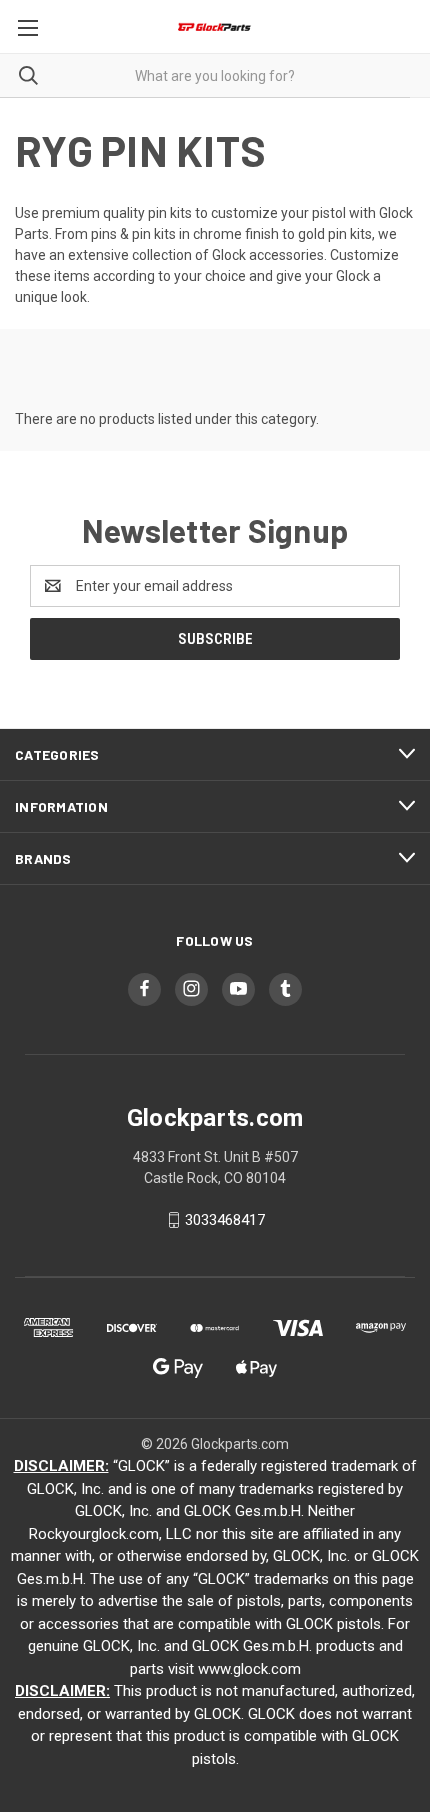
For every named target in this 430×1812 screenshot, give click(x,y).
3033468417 (225, 1220)
